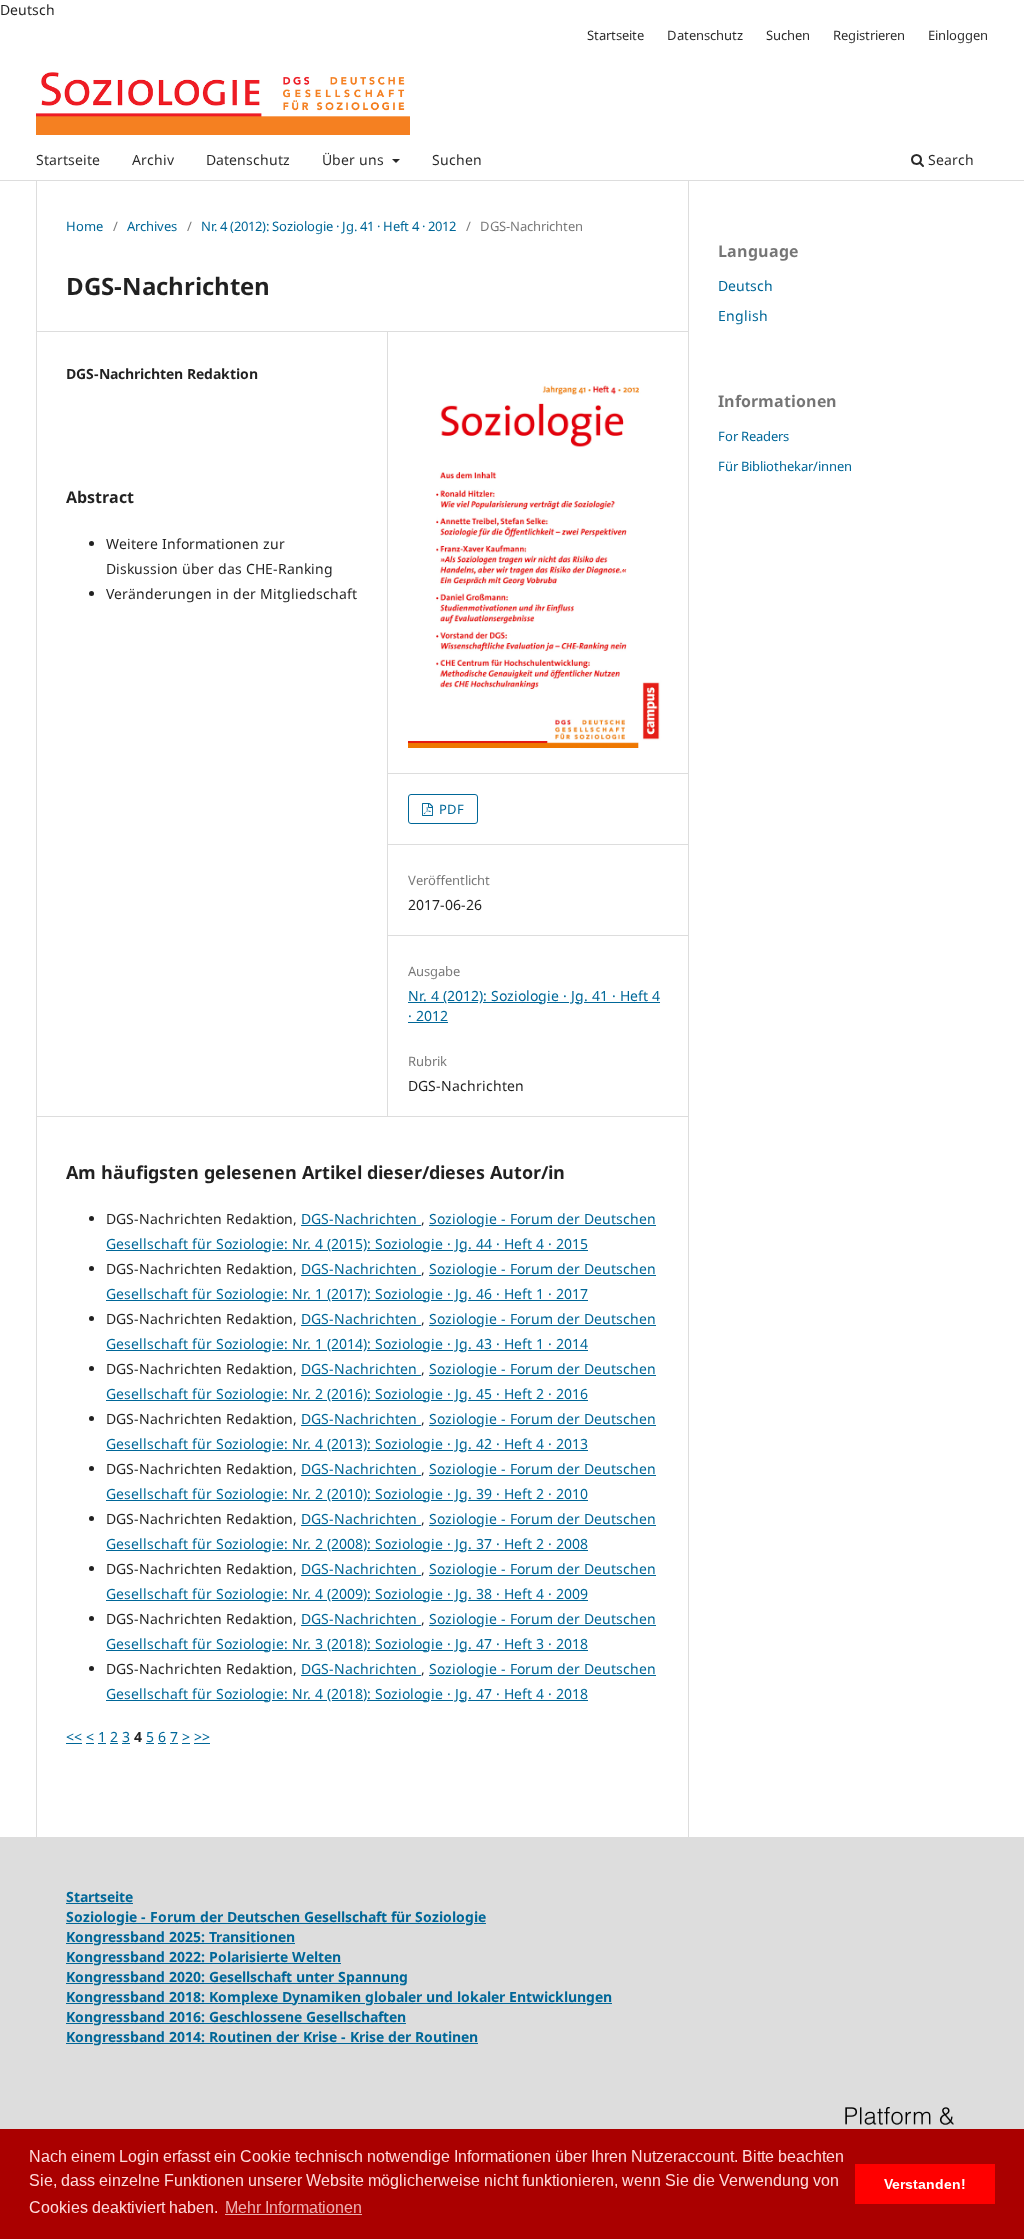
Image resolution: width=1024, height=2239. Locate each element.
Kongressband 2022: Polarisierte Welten (203, 1956)
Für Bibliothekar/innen (785, 466)
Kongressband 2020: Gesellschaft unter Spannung (237, 1976)
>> (202, 1736)
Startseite (68, 159)
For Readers (753, 436)
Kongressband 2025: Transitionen (180, 1936)
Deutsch (745, 285)
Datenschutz (248, 159)
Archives (152, 226)
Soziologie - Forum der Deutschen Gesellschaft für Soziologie (276, 1916)
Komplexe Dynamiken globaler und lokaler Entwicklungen (410, 1996)
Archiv (153, 159)
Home (84, 226)
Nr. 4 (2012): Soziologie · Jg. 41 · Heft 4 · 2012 (328, 226)
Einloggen (958, 35)
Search (949, 159)
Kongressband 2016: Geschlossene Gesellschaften (236, 2016)
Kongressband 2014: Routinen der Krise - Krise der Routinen (272, 2036)
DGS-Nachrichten (361, 1218)
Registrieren (869, 35)
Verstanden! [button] (925, 2184)
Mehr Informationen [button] (293, 2207)
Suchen (457, 159)
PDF (450, 809)
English (743, 315)
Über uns (355, 159)
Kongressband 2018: (137, 1996)
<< (74, 1736)
